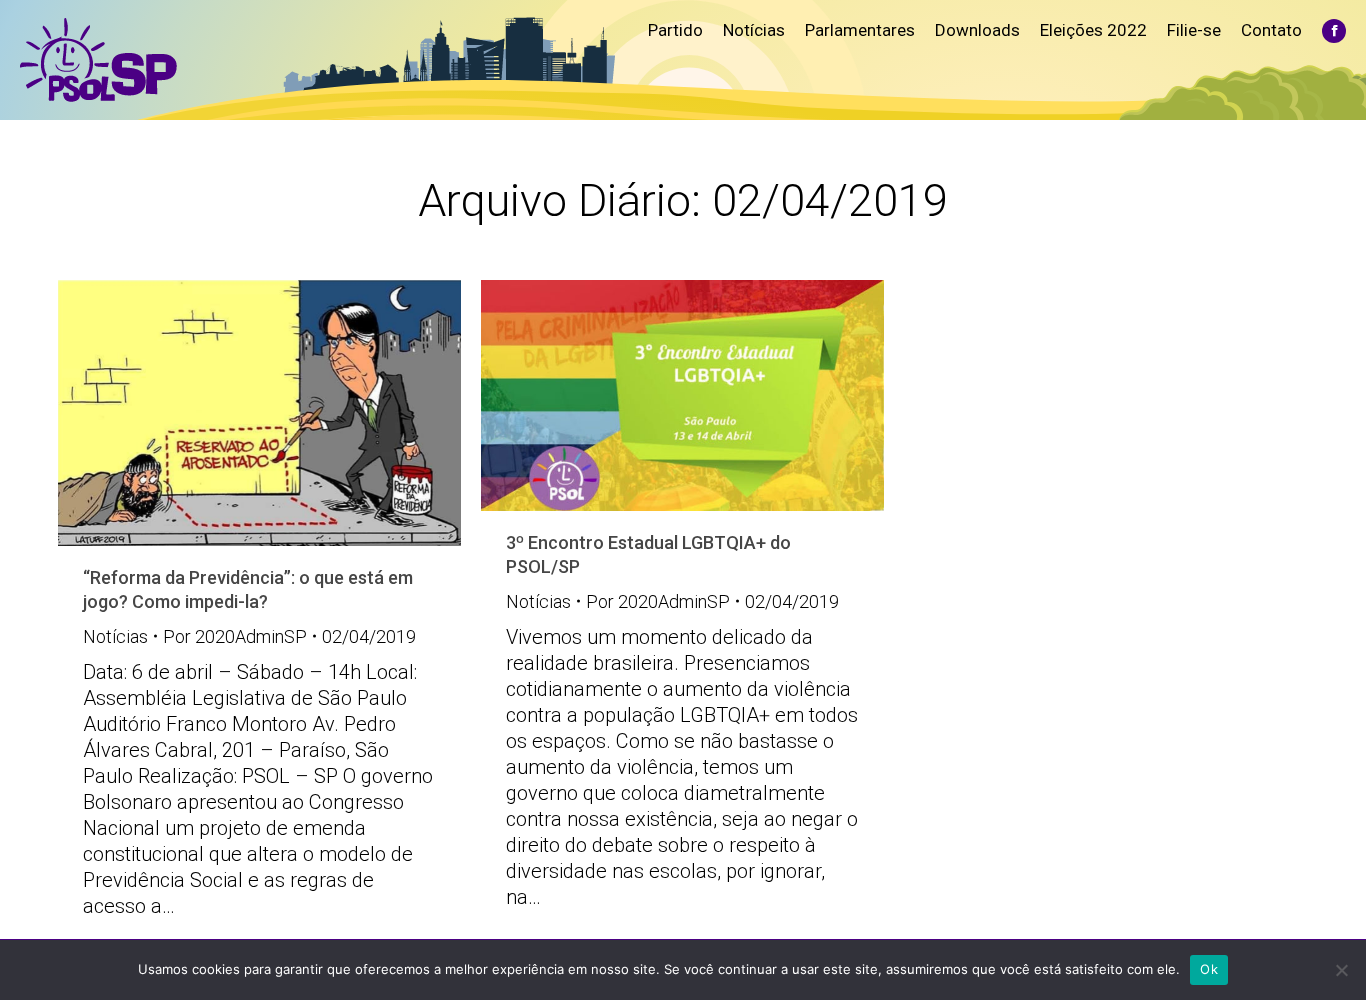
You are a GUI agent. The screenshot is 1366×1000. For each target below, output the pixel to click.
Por (235, 636)
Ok (1209, 969)
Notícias (115, 636)
